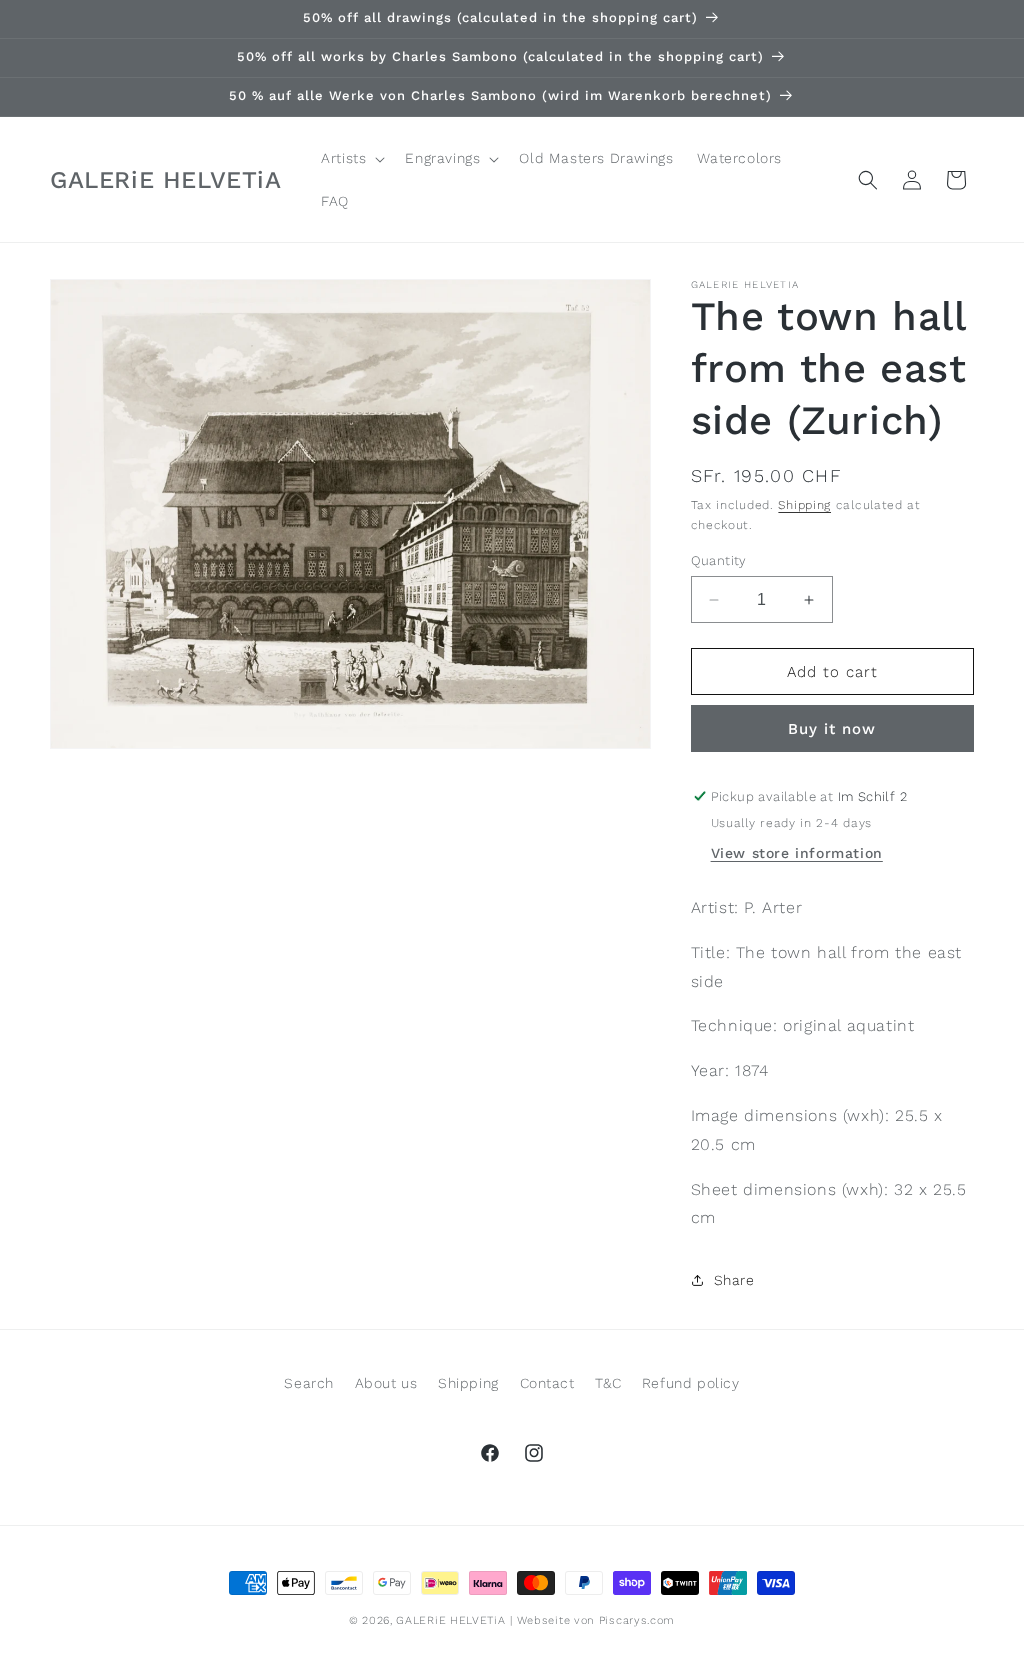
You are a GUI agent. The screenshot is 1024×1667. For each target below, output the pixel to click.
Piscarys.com (637, 1620)
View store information (797, 853)
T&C (608, 1383)
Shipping (804, 505)
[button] (351, 158)
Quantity (719, 560)
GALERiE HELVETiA (450, 1620)
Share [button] (734, 1280)
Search (309, 1383)
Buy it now (832, 729)
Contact (547, 1383)
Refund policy (691, 1383)
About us (386, 1383)
